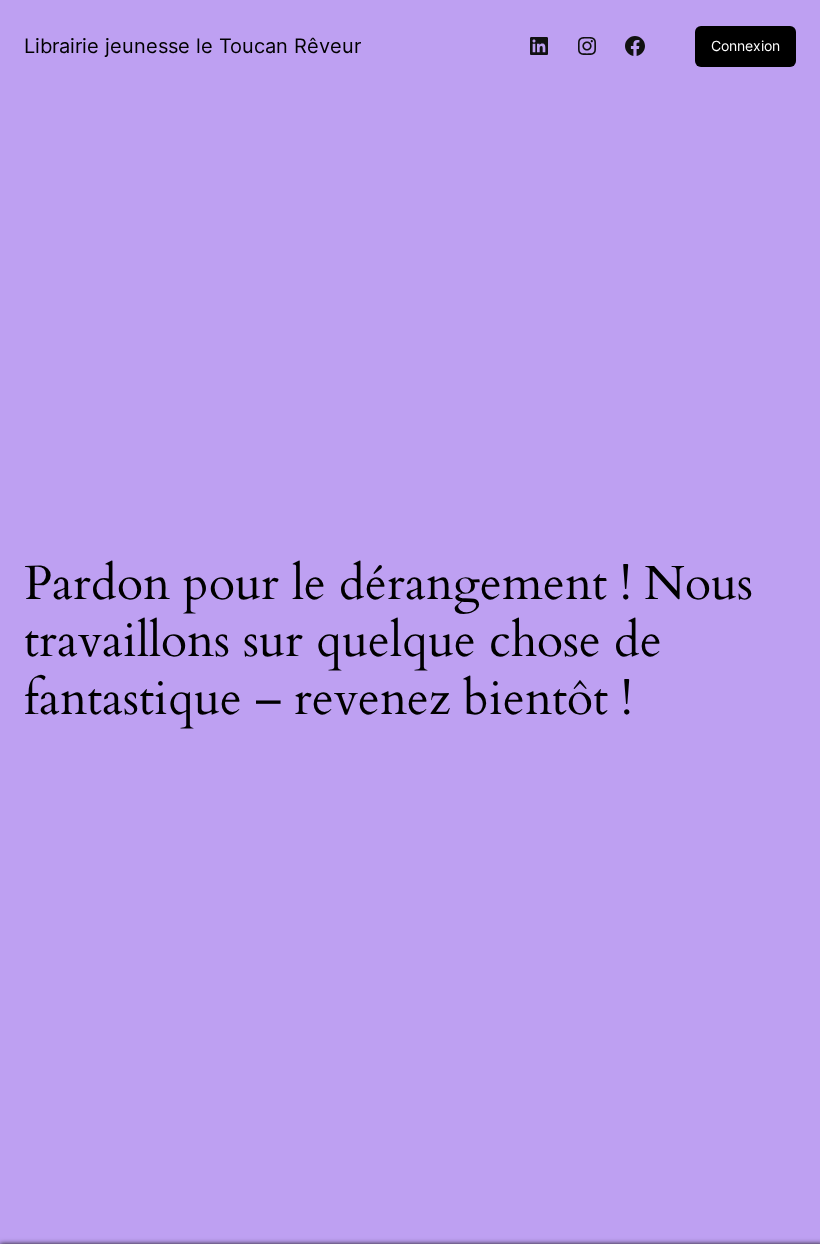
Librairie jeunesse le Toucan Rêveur (192, 46)
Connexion (745, 45)
